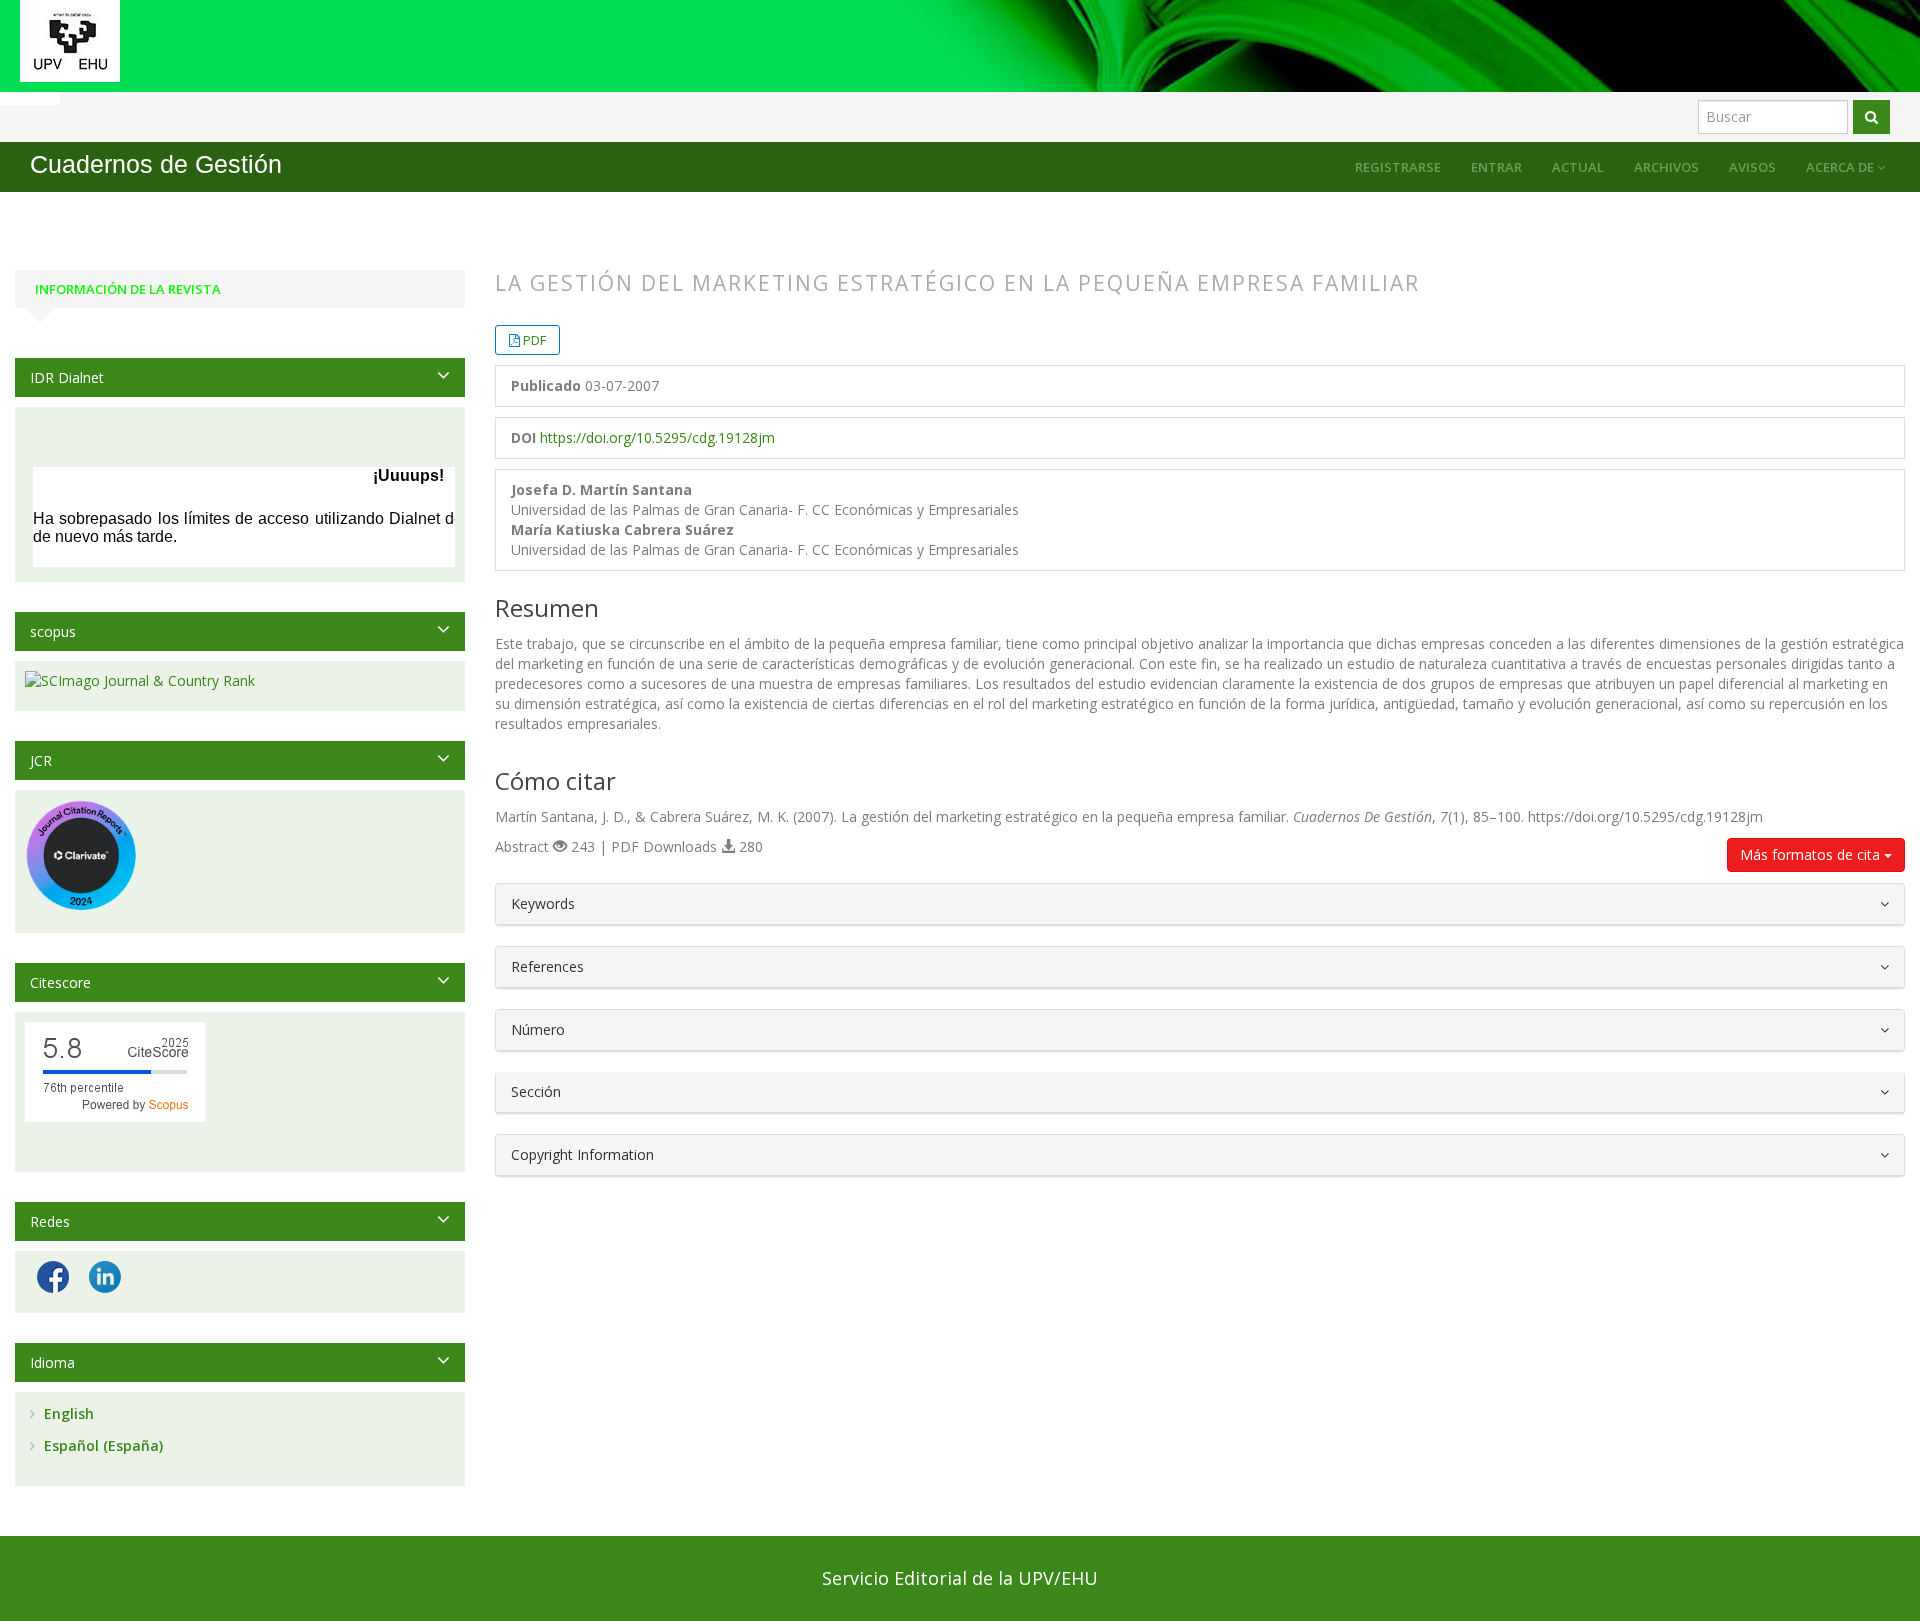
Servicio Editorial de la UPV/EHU (960, 1578)
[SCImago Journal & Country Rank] (240, 681)
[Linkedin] (105, 1275)
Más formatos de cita (1812, 854)
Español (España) (101, 1445)
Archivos (1666, 167)
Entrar (1496, 167)
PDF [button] (534, 340)
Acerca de (1841, 167)
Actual (1578, 167)
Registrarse (1398, 167)
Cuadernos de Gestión (156, 164)
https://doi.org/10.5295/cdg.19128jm (657, 437)
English (67, 1413)
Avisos (1752, 167)
